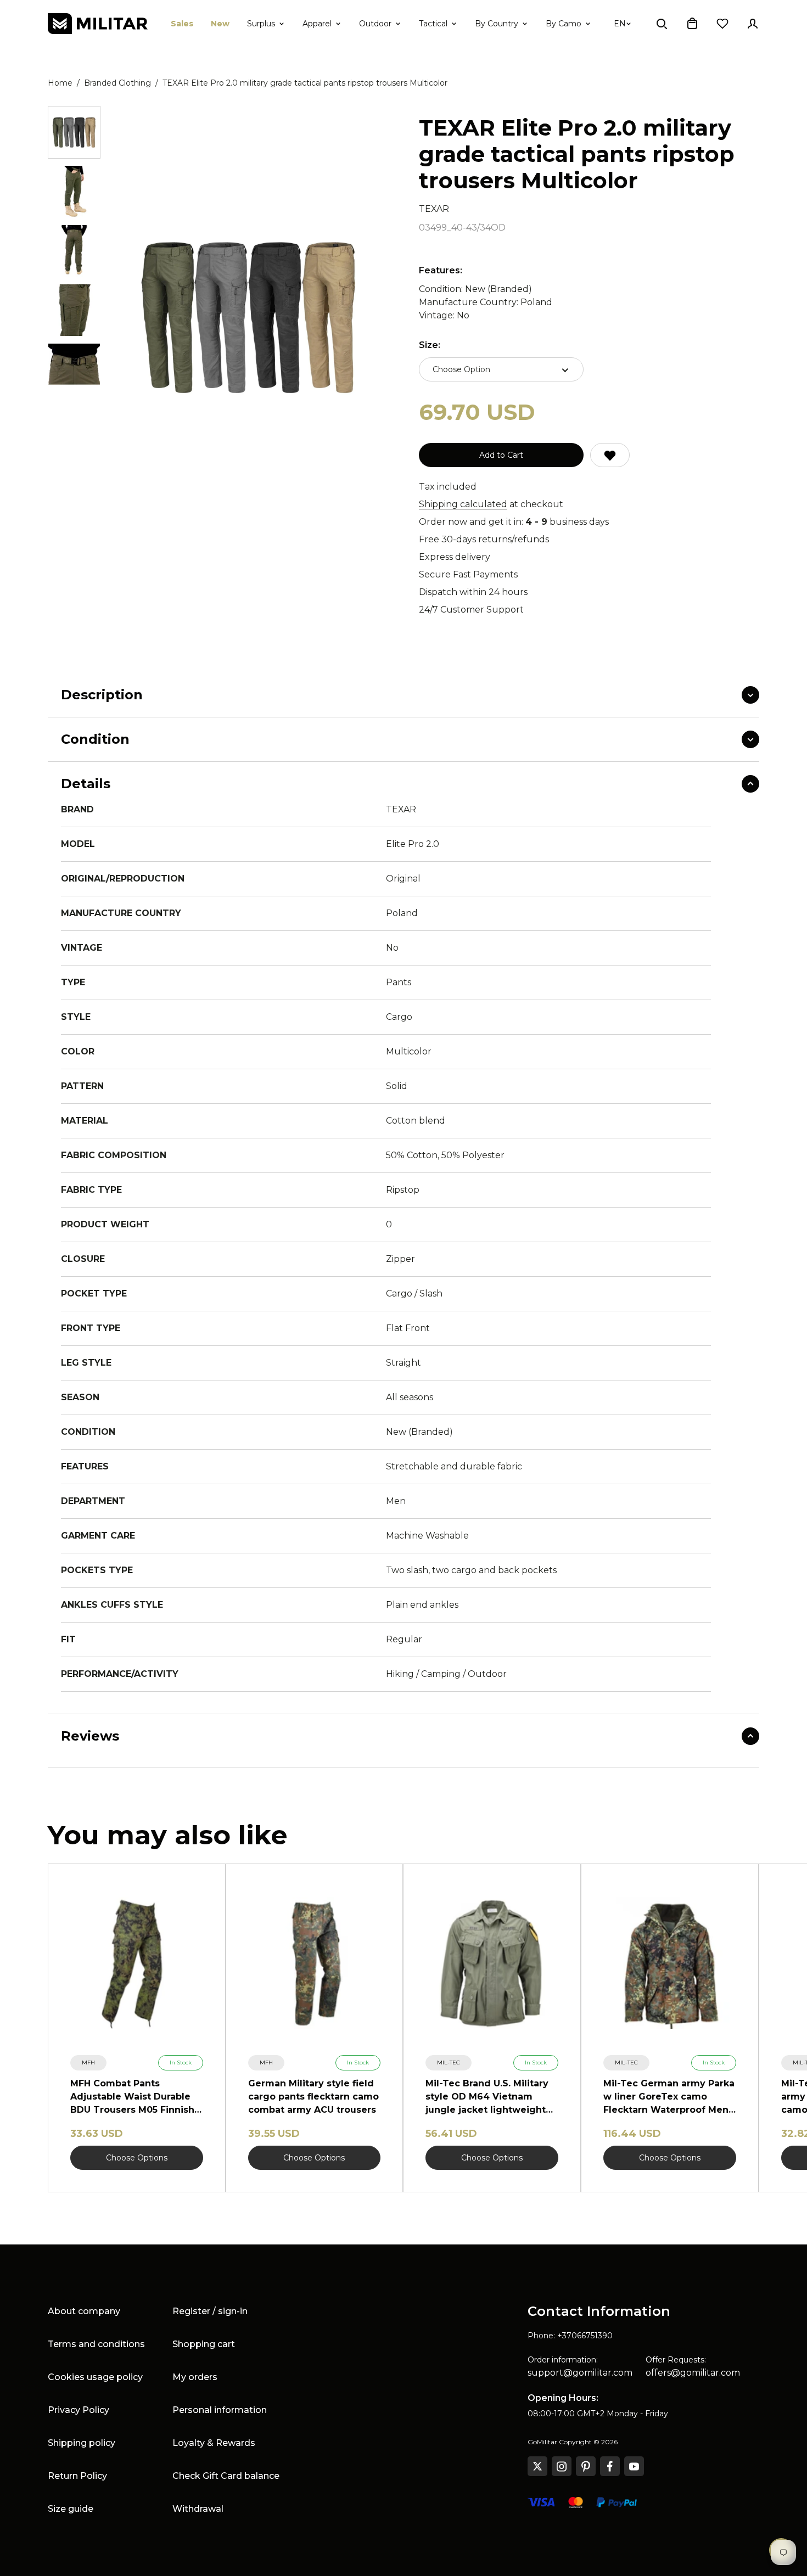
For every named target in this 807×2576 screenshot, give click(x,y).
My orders (195, 2377)
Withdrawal (198, 2509)
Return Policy (77, 2476)
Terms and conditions (96, 2344)
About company (84, 2311)
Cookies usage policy (95, 2377)
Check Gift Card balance (226, 2476)
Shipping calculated (463, 504)
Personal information (220, 2410)
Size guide (71, 2509)
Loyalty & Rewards (214, 2443)
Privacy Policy (79, 2410)
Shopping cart (204, 2344)
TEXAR (434, 209)
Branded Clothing (117, 83)
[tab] (74, 132)
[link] (88, 2063)
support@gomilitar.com (580, 2373)
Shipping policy (82, 2443)
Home (60, 83)
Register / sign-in (210, 2311)
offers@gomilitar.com (693, 2373)
